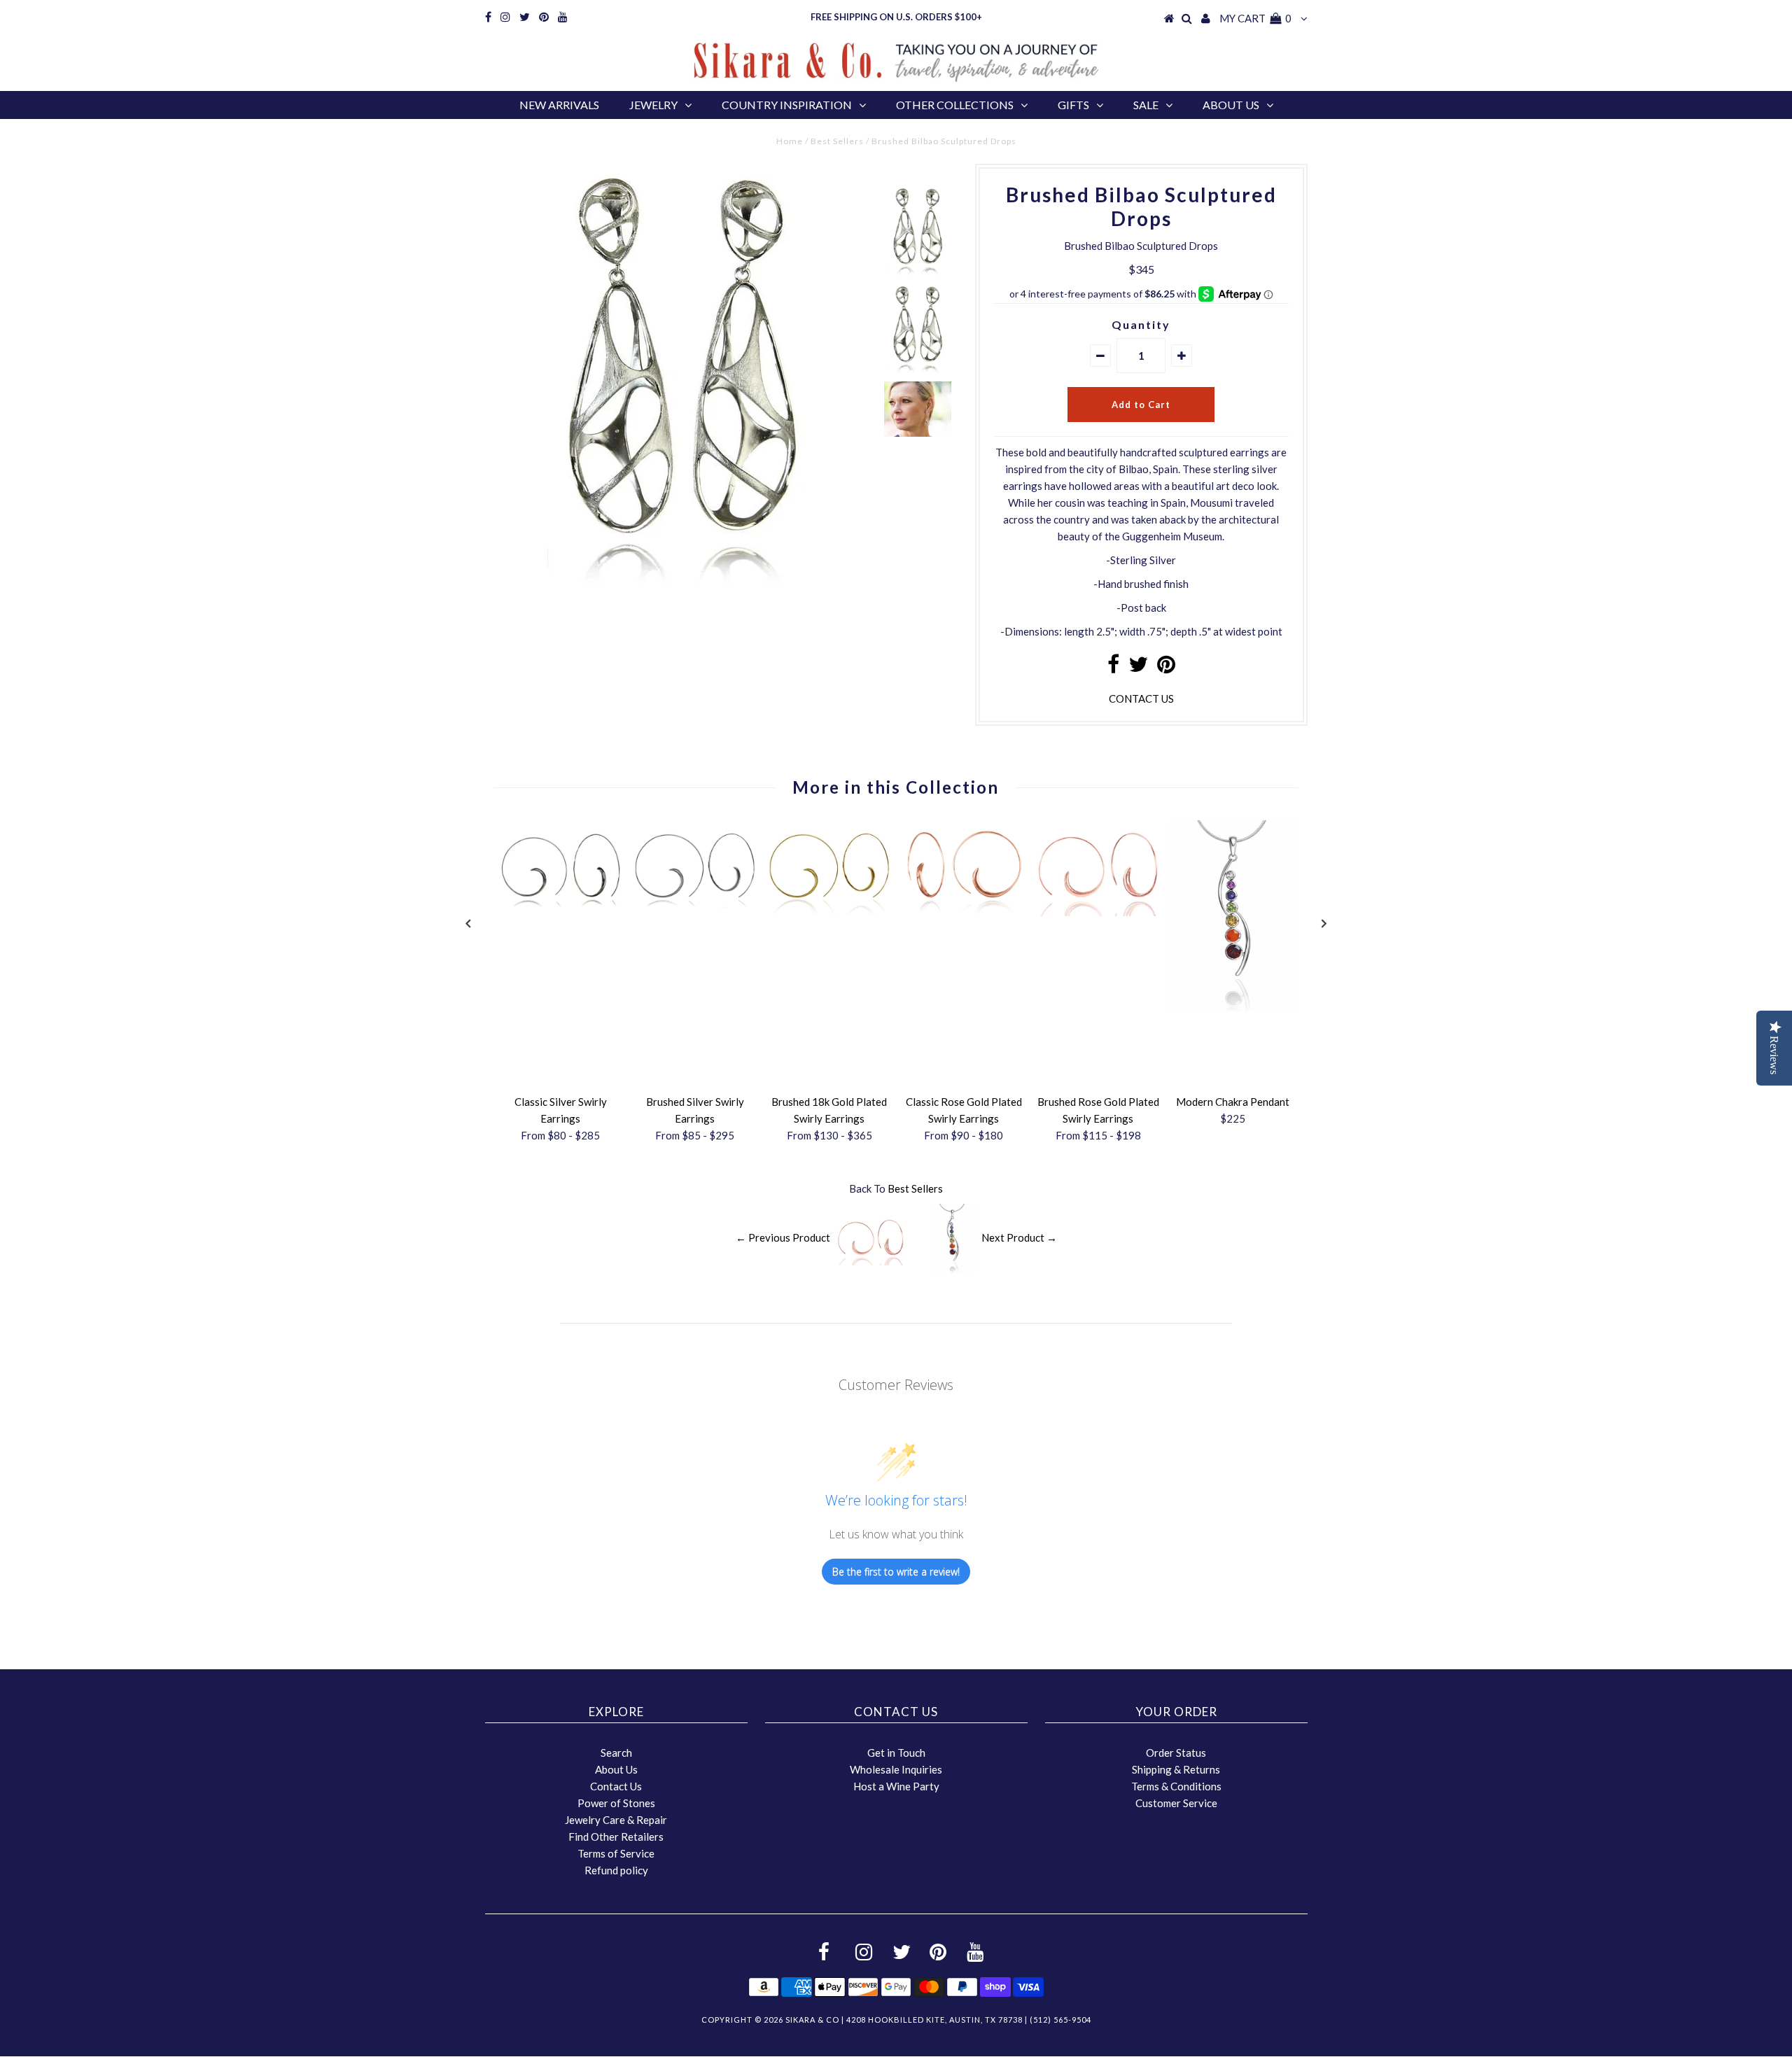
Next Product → (1019, 1237)
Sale (1146, 105)
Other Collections (955, 105)
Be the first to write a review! (896, 1572)
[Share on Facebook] (1113, 668)
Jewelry (653, 105)
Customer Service (1176, 1803)
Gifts (1073, 105)
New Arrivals (559, 105)
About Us (1231, 105)
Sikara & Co (812, 2020)
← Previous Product (783, 1237)
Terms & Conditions (1176, 1786)
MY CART (1255, 18)
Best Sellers (837, 141)
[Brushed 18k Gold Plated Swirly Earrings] (829, 912)
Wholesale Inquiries (896, 1769)
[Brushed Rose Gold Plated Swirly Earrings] (1098, 912)
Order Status (1176, 1753)
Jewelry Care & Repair (616, 1820)
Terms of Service (616, 1853)
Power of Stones (616, 1803)
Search (616, 1753)
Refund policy (616, 1870)
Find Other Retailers (616, 1837)
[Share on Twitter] (1138, 668)
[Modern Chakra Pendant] (1233, 1007)
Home (790, 141)
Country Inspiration (787, 105)
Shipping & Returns (1176, 1769)
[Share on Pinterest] (1166, 668)
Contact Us (616, 1786)
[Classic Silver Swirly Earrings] (561, 912)
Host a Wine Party (896, 1786)
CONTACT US (1141, 698)
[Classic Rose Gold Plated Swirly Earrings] (964, 912)
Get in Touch (896, 1753)
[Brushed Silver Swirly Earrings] (695, 912)
